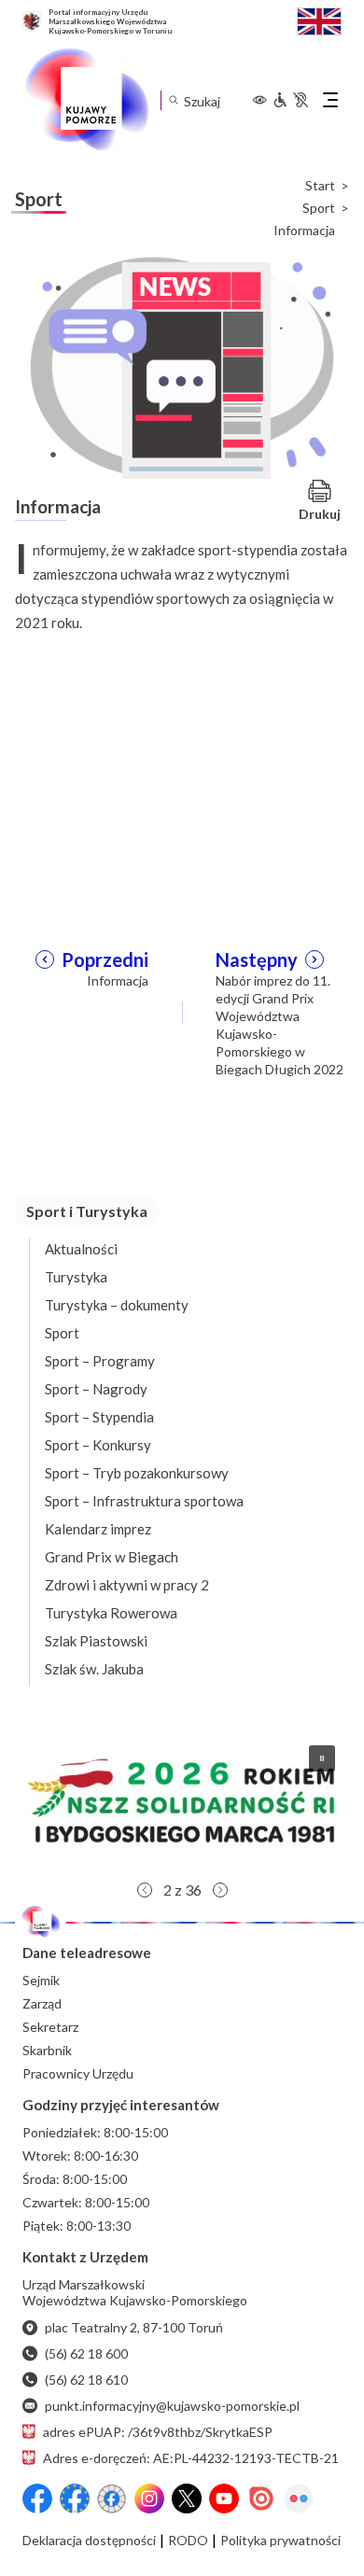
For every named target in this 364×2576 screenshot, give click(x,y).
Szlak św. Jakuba (94, 1669)
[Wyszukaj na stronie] (173, 100)
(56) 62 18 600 (86, 2353)
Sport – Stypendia (99, 1417)
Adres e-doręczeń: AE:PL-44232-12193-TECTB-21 (191, 2458)
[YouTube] (224, 2499)
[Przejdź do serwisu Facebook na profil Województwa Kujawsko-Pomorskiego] (37, 2499)
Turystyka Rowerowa (111, 1613)
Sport (319, 208)
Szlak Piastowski (96, 1641)
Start (320, 186)
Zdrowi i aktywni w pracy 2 (127, 1585)
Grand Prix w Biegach (112, 1557)
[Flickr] (299, 2499)
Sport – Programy (100, 1361)
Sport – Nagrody (96, 1389)
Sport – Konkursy (98, 1445)
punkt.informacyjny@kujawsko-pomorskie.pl (172, 2406)
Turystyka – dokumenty (117, 1305)
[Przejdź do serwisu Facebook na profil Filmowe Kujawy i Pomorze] (112, 2499)
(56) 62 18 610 (86, 2380)
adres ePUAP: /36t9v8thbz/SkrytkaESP (158, 2432)
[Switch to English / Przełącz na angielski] (319, 19)
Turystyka (76, 1277)
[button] (182, 1801)
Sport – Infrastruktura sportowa (144, 1501)
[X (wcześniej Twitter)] (187, 2499)
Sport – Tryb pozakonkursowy (137, 1473)
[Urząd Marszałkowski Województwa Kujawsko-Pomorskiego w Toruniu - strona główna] (86, 100)
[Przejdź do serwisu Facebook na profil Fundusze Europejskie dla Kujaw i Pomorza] (75, 2499)
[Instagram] (149, 2499)
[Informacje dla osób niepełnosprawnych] (290, 100)
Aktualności (81, 1249)
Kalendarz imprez (98, 1529)
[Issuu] (261, 2499)
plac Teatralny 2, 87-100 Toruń (134, 2327)
